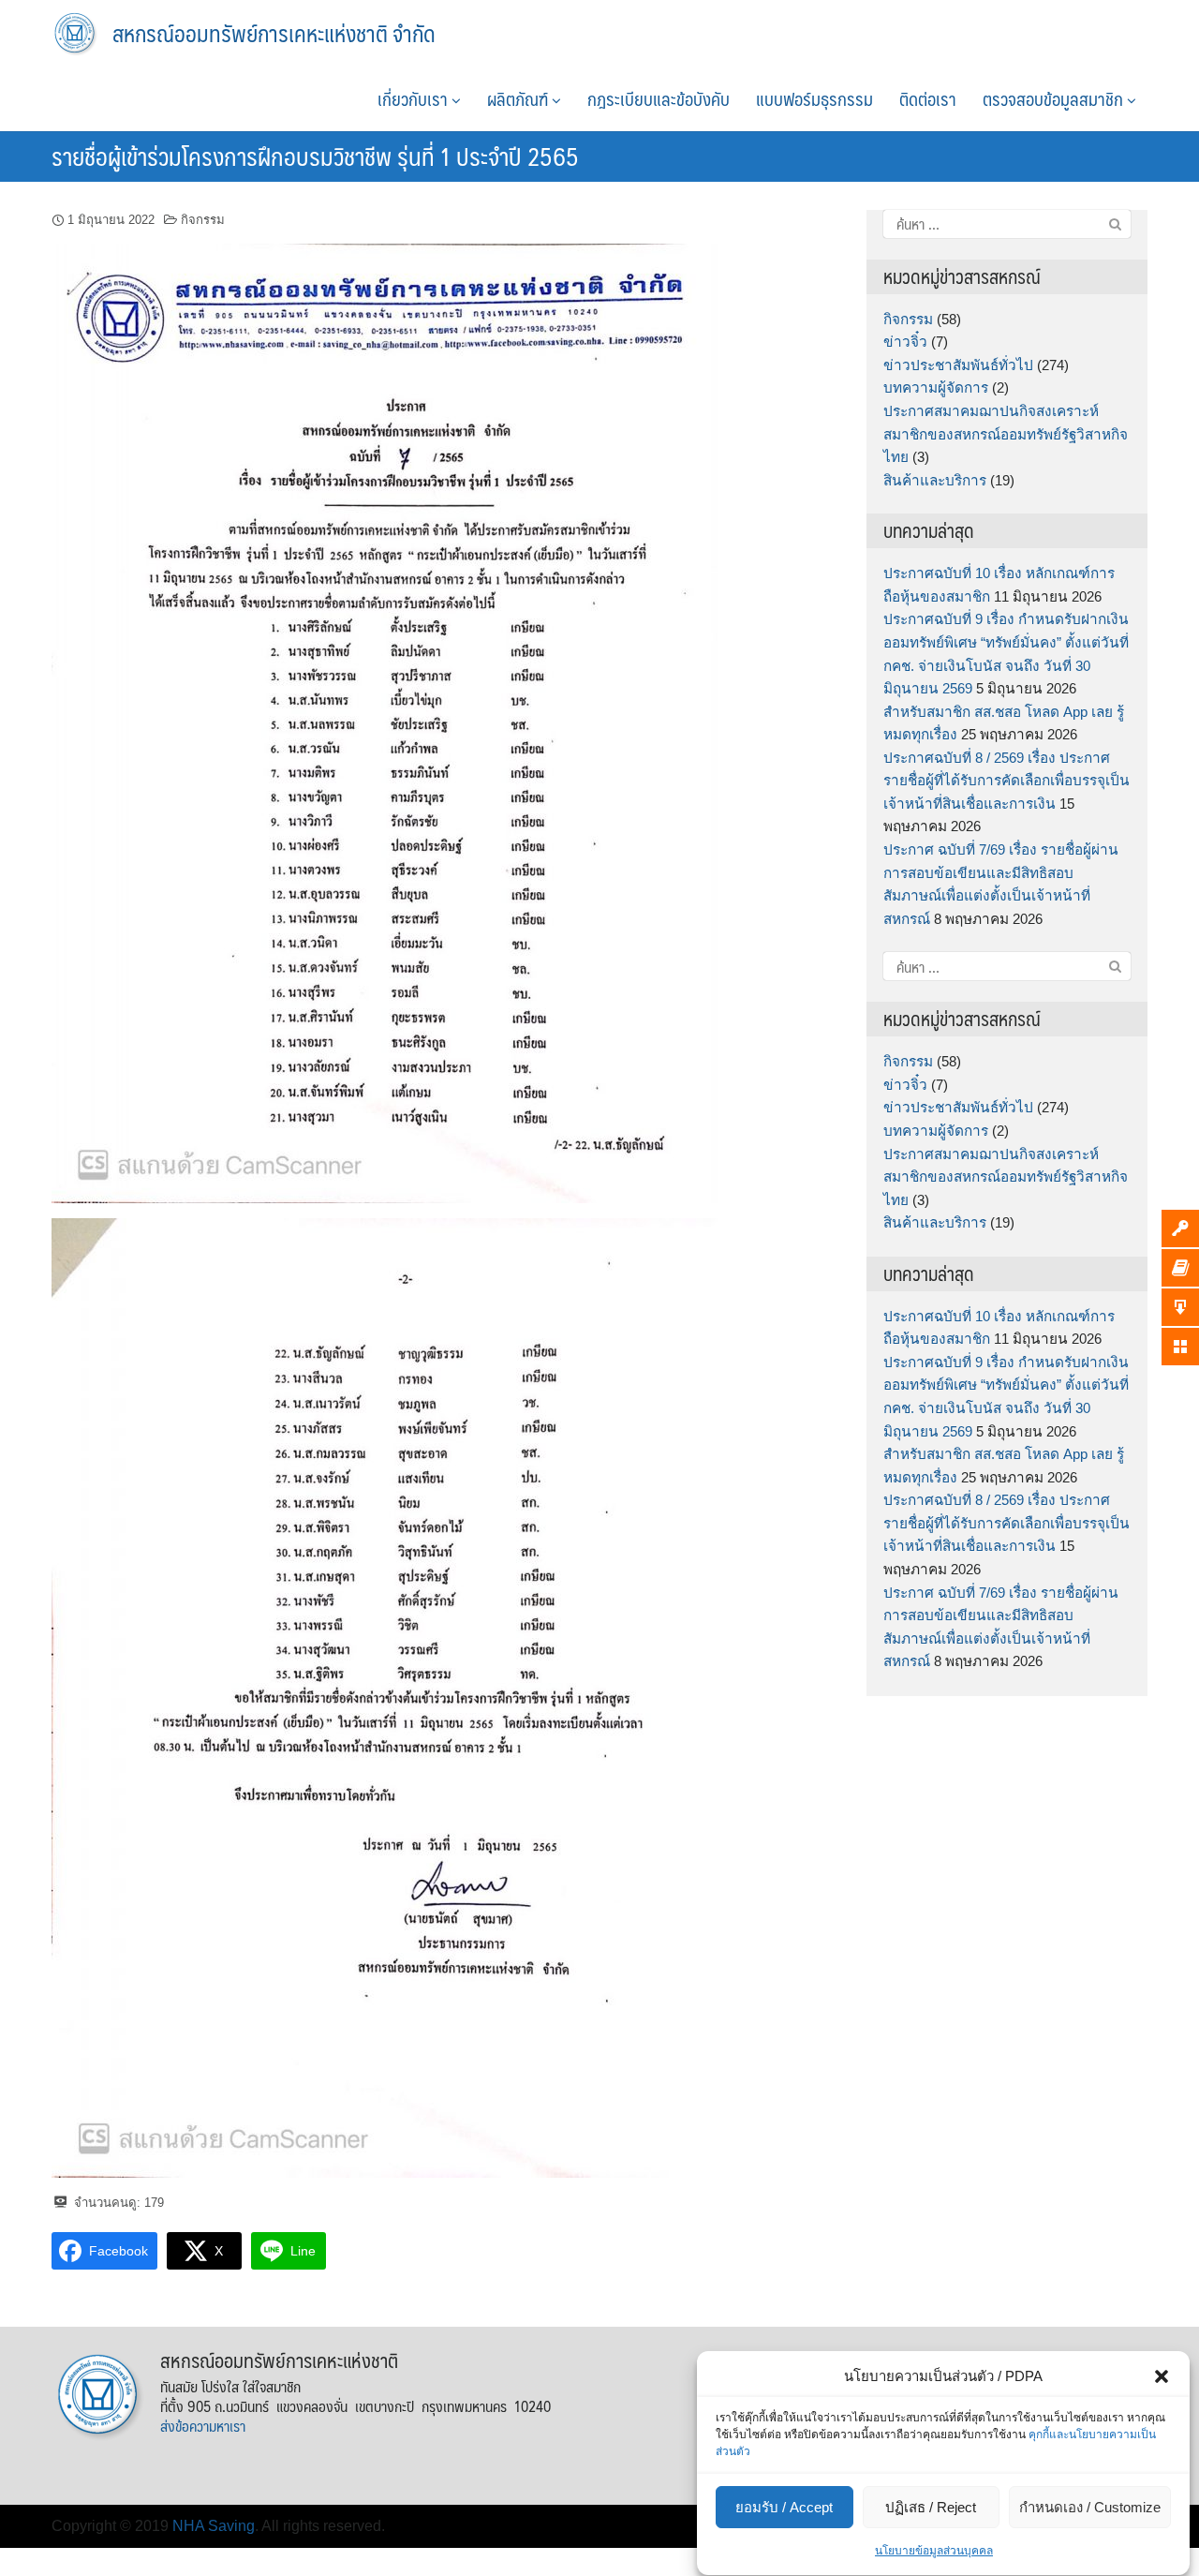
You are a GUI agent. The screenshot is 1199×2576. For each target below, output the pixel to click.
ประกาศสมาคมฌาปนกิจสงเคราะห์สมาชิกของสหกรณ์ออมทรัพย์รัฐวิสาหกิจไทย (1006, 434)
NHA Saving (214, 2526)
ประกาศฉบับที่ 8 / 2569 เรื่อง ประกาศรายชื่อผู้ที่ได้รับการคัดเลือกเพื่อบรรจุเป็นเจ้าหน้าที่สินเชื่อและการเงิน (1007, 781)
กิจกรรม (203, 220)
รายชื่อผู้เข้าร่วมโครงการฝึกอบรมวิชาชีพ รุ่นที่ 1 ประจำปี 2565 (315, 156)
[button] (1162, 2376)
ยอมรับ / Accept (784, 2507)
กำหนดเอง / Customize (1090, 2507)
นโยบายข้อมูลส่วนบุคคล (934, 2551)
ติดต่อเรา (928, 98)
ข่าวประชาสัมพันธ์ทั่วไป (958, 365)
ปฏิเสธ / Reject (931, 2507)
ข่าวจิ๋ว (905, 342)
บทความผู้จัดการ (936, 387)
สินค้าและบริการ (935, 480)
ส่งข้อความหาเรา (203, 2426)
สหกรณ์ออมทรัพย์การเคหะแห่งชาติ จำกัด (274, 33)
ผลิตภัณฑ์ (519, 98)
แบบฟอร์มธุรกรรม (814, 98)
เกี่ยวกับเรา (414, 98)
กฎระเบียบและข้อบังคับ (659, 98)
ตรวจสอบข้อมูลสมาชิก (1055, 98)
